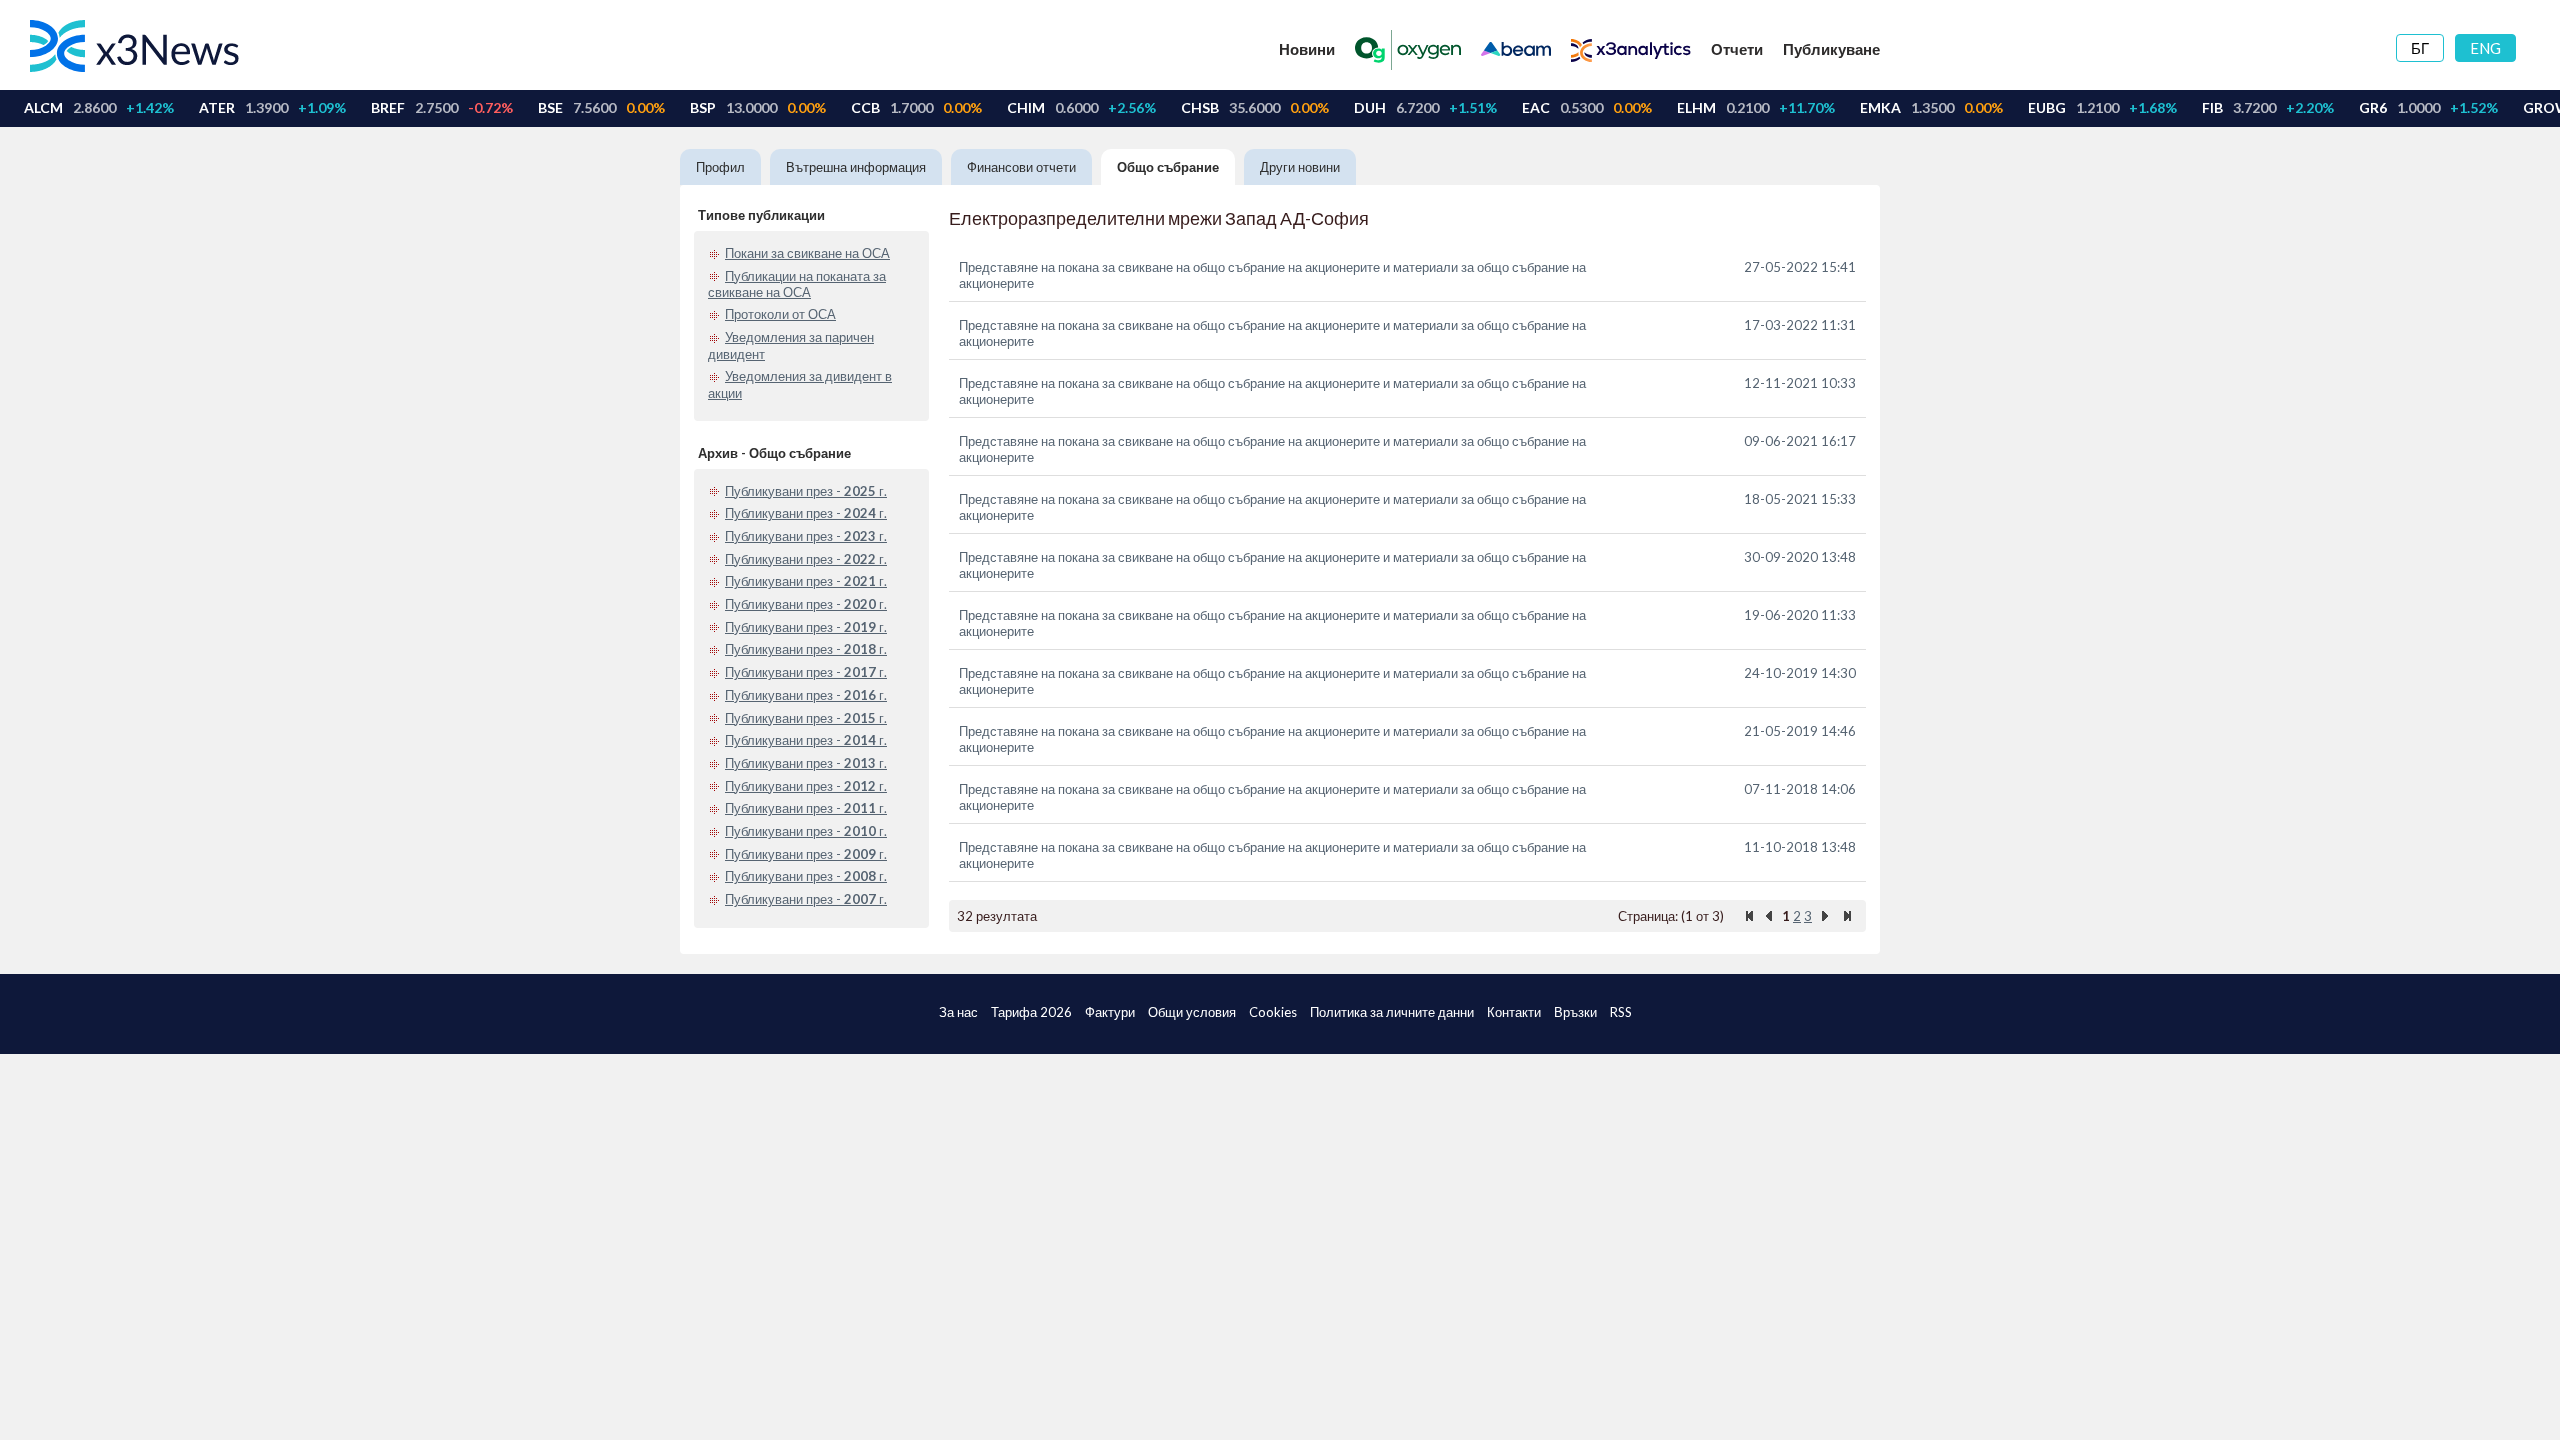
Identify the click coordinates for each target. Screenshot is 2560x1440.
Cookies (1273, 1012)
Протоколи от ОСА (780, 314)
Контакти (1514, 1012)
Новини (1307, 49)
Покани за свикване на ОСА (807, 253)
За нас (958, 1012)
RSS (1621, 1012)
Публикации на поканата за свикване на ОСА (797, 284)
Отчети (1737, 49)
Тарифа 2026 (1031, 1012)
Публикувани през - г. (806, 491)
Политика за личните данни (1392, 1012)
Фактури (1110, 1012)
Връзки (1575, 1012)
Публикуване (1831, 49)
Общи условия (1192, 1012)
